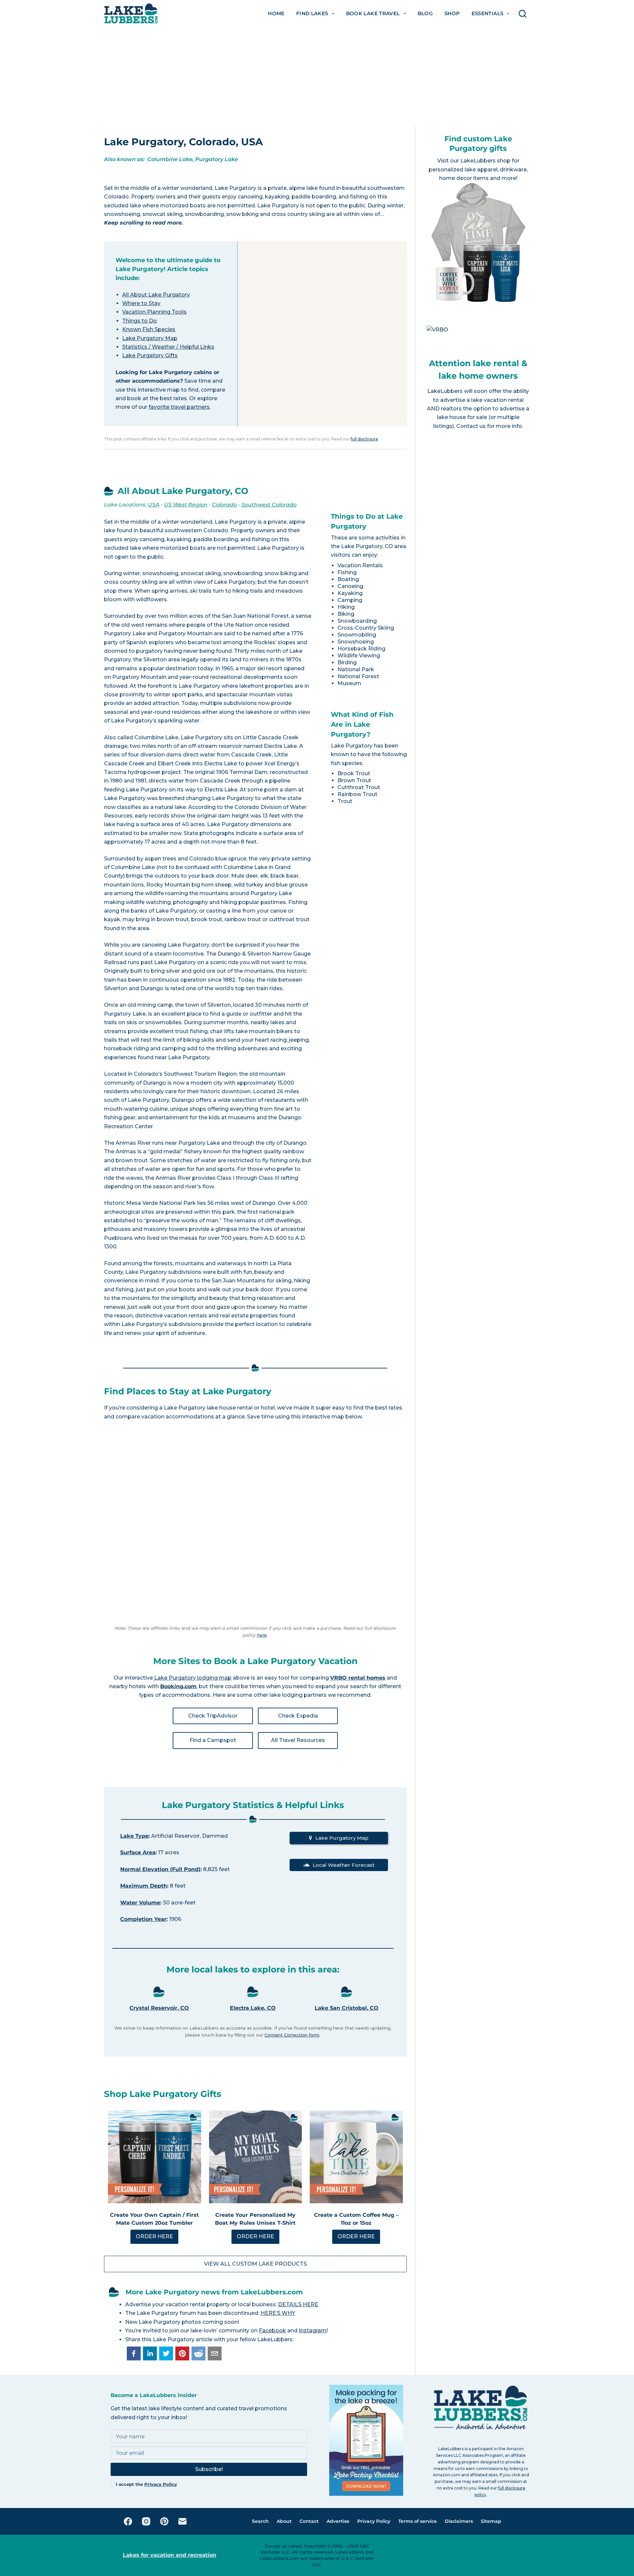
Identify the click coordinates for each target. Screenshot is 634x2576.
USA (154, 505)
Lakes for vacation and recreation (170, 2555)
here (262, 1635)
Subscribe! (209, 2469)
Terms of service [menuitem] (418, 2521)
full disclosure (364, 439)
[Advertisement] (317, 77)
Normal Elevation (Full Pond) (160, 1869)
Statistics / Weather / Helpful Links (168, 347)
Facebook (272, 2331)
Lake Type (134, 1836)
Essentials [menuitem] (488, 13)
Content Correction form (292, 2035)
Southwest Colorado (269, 505)
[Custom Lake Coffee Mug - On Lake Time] (356, 2157)
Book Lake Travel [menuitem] (373, 13)
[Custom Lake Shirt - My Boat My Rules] (256, 2157)
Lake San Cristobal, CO (347, 2008)
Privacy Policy (161, 2484)
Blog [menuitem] (425, 13)
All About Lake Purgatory (156, 295)
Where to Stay (141, 303)
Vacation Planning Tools (154, 312)
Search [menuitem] (260, 2521)
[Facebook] (128, 2521)
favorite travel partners (179, 407)
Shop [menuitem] (452, 13)
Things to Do (140, 321)
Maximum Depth (144, 1886)
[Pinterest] (164, 2521)
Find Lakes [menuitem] (312, 13)
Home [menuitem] (276, 13)
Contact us (471, 426)
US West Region (186, 505)
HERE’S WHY (278, 2313)
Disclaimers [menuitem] (459, 2521)
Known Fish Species (149, 329)
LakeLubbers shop (485, 161)
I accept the (146, 2484)
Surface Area (138, 1852)
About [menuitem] (284, 2521)
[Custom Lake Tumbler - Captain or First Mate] (155, 2157)
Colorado (224, 505)
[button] (134, 2353)
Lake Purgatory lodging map (192, 1678)
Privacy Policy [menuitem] (374, 2521)
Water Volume (140, 1903)
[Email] (182, 2521)
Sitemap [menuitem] (491, 2521)
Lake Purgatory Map (150, 338)
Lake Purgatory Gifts (150, 355)
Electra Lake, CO (253, 2008)
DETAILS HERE (298, 2304)
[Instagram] (146, 2521)
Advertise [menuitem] (338, 2521)
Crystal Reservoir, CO (159, 2008)
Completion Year (143, 1919)
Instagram (313, 2331)
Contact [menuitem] (309, 2521)
